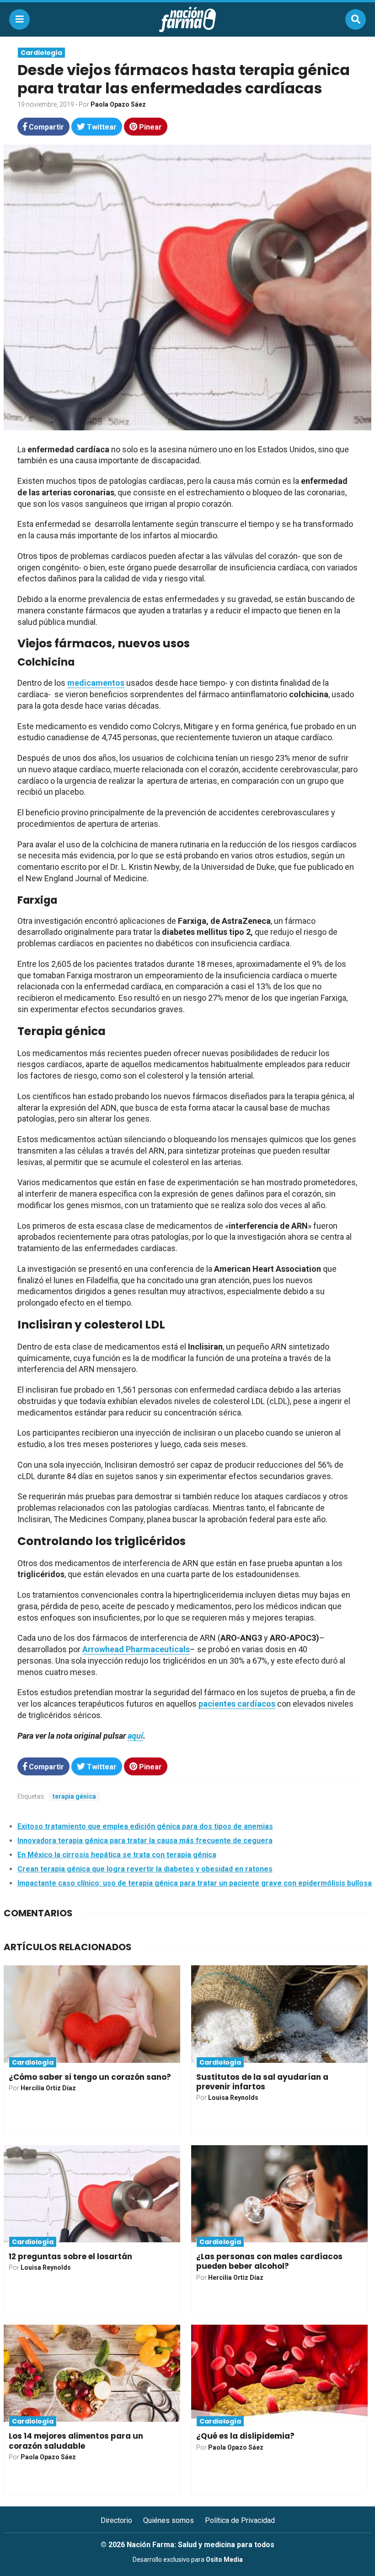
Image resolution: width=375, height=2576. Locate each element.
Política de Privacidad (240, 2520)
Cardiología (41, 53)
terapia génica (74, 1796)
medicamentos (96, 683)
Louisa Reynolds (233, 2098)
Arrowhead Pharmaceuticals (136, 1649)
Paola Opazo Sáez (118, 104)
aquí (135, 1736)
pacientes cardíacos (237, 1704)
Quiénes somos (169, 2520)
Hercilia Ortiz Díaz (48, 2088)
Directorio (116, 2520)
